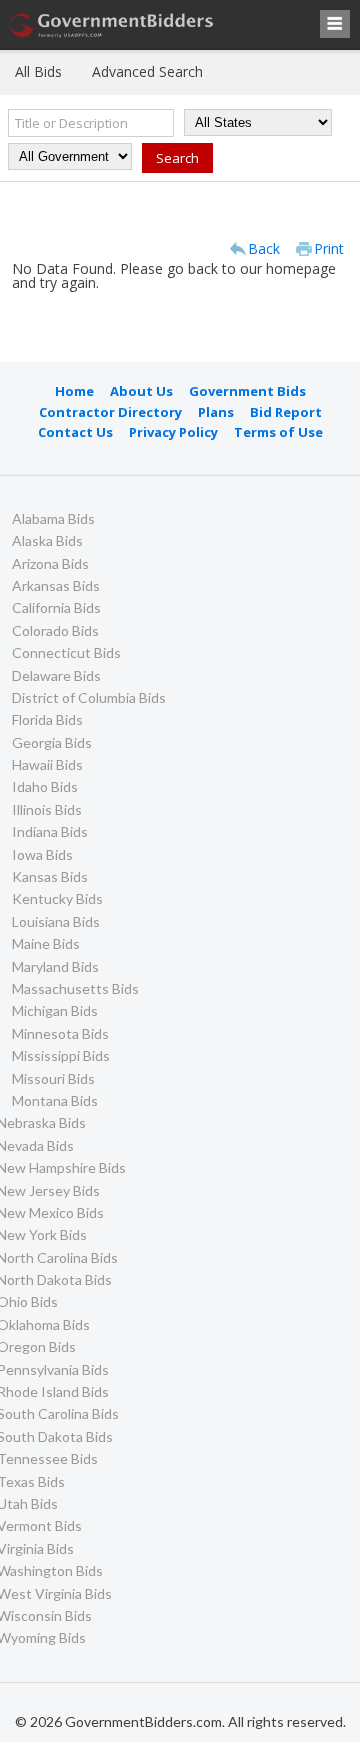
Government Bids (247, 391)
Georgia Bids (52, 742)
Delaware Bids (56, 675)
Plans (216, 412)
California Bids (56, 607)
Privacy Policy (173, 432)
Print (329, 248)
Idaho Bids (45, 786)
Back (264, 248)
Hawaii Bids (47, 764)
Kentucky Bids (57, 898)
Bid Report (286, 412)
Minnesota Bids (60, 1033)
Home (74, 391)
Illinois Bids (47, 809)
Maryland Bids (55, 966)
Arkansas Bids (56, 585)
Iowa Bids (42, 854)
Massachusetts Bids (75, 988)
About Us (141, 391)
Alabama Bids (53, 518)
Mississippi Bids (61, 1055)
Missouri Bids (53, 1078)
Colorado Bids (55, 630)
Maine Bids (46, 943)
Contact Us (75, 432)
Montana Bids (55, 1100)
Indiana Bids (50, 831)
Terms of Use (278, 432)
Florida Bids (47, 719)
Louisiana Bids (56, 921)
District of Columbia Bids (89, 697)
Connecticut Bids (66, 652)
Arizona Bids (50, 563)
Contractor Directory (110, 412)
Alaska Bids (47, 540)
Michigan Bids (55, 1010)
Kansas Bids (50, 876)
